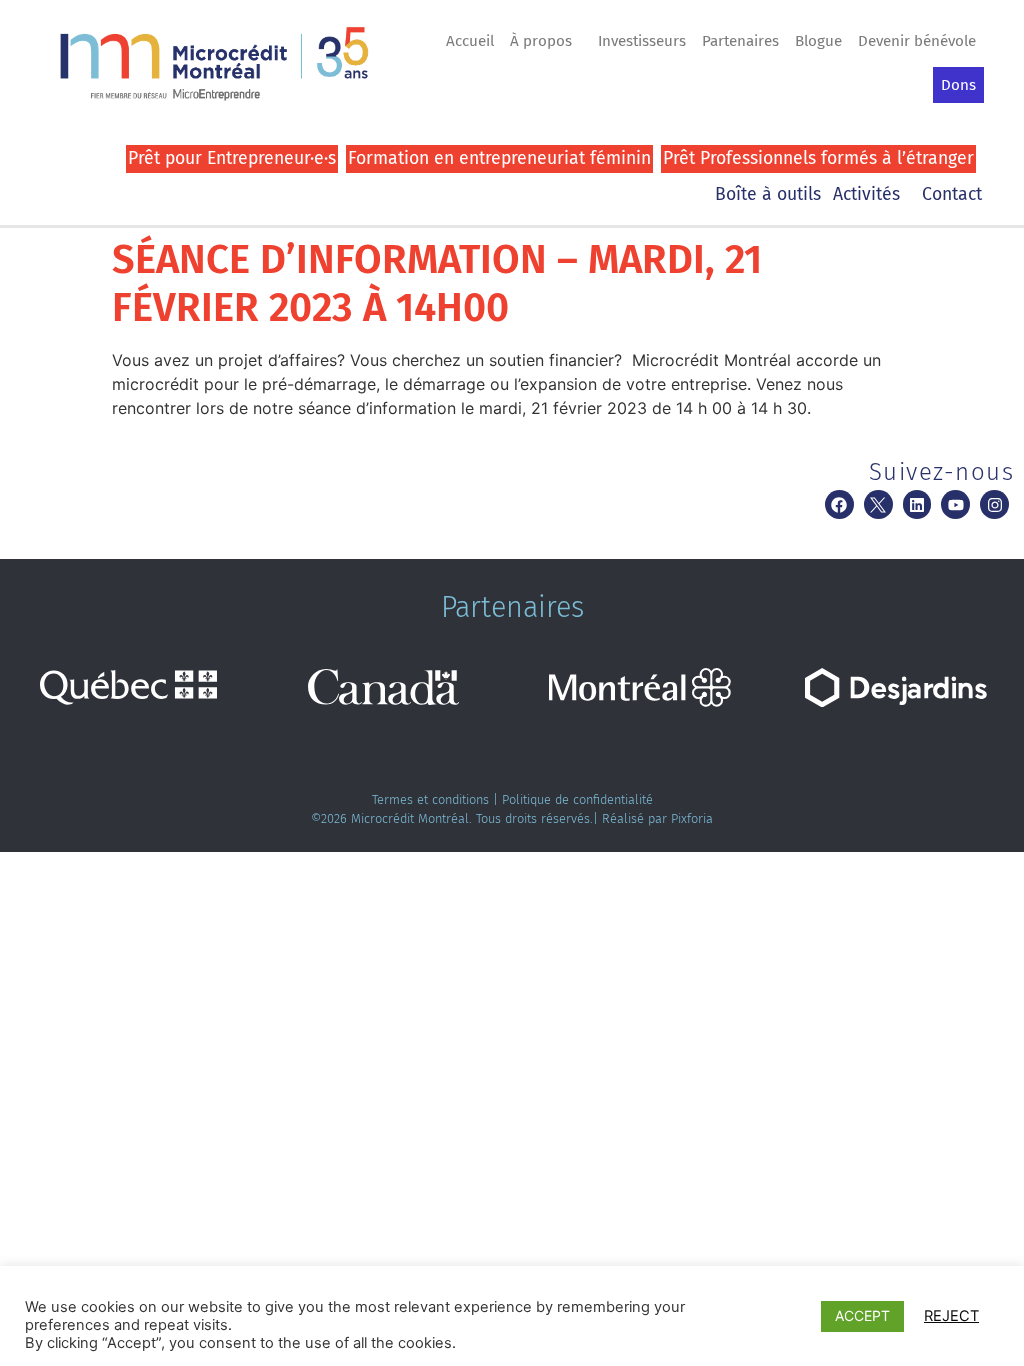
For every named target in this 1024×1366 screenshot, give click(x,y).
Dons (958, 85)
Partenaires (740, 41)
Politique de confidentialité (577, 799)
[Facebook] (839, 504)
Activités (866, 194)
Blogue (818, 41)
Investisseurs (642, 41)
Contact (952, 194)
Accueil (470, 41)
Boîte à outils (768, 194)
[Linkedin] (917, 504)
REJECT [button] (951, 1316)
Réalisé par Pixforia (657, 818)
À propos (541, 41)
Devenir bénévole (917, 41)
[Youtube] (955, 504)
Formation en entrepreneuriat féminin (499, 158)
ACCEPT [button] (862, 1315)
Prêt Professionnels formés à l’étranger (818, 158)
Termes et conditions (430, 799)
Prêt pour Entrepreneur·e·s (232, 158)
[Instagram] (994, 504)
